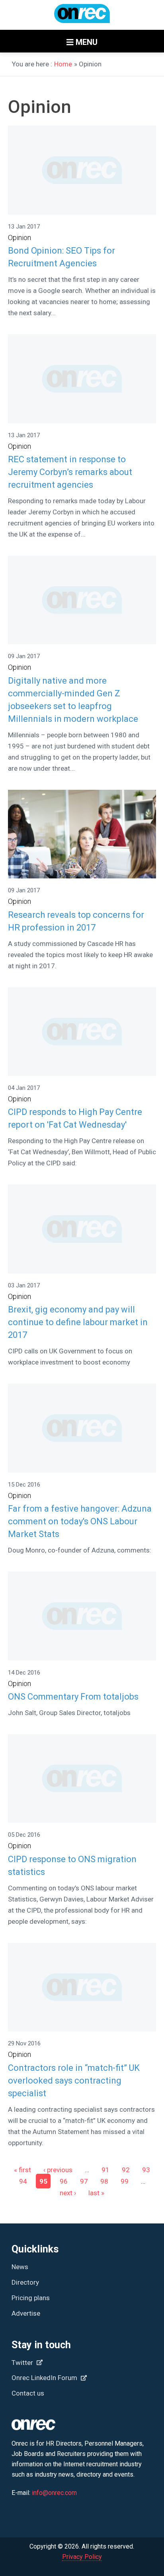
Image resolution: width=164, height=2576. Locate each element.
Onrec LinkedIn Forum (45, 2378)
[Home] (82, 17)
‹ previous (58, 2170)
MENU (86, 42)
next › (68, 2192)
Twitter (23, 2363)
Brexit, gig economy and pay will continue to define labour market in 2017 (78, 1322)
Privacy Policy (82, 2557)
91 (105, 2170)
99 (125, 2181)
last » (96, 2192)
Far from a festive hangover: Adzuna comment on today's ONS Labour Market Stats (80, 1521)
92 (126, 2170)
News (20, 2267)
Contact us (28, 2393)
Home (63, 64)
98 (104, 2181)
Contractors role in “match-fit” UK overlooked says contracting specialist (74, 2081)
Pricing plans (31, 2298)
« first (22, 2170)
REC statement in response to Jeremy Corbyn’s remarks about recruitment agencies (70, 472)
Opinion (20, 237)
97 (84, 2181)
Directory (25, 2282)
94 (23, 2181)
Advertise (26, 2313)
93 (146, 2170)
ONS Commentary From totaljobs (73, 1697)
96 (64, 2181)
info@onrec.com (54, 2493)
